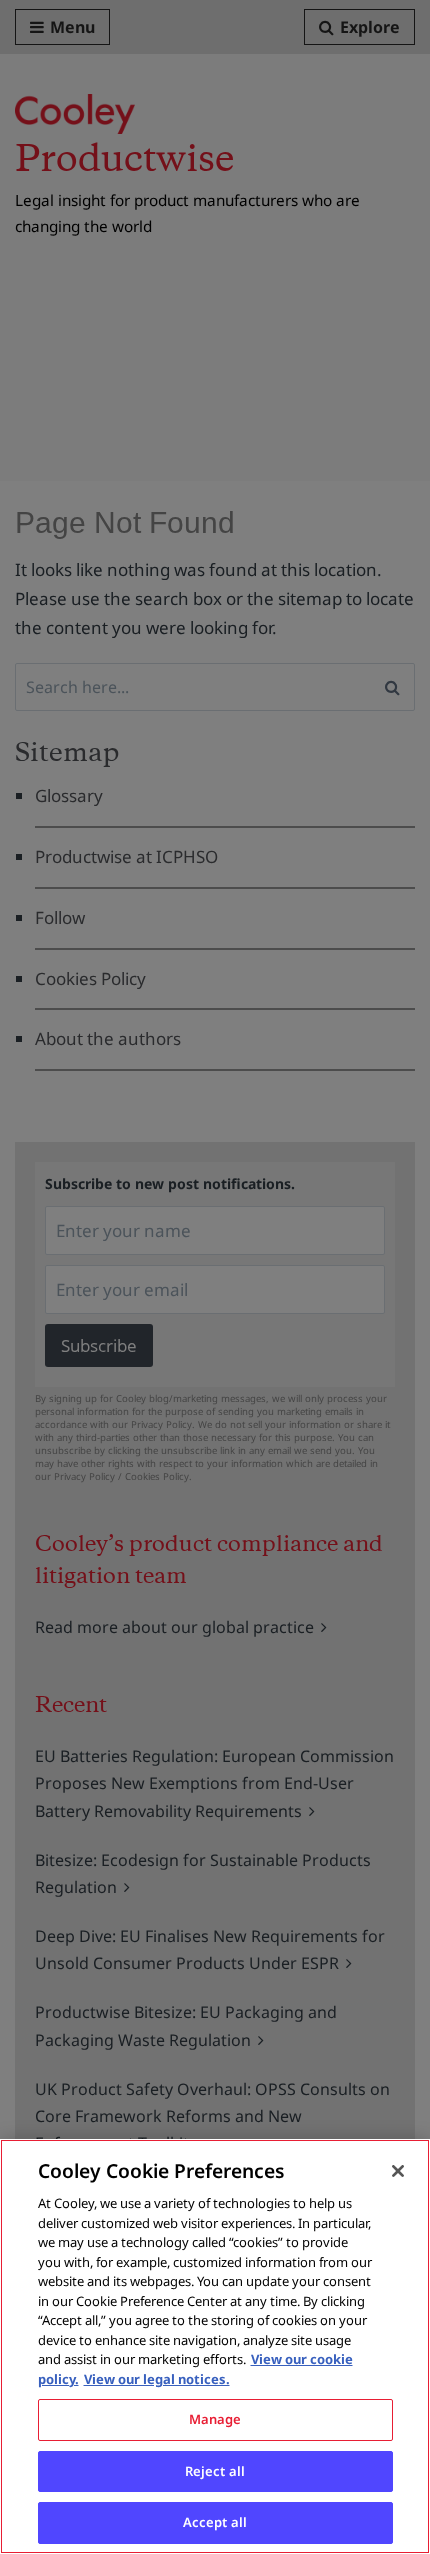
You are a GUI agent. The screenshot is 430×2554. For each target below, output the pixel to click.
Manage (215, 2419)
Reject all (215, 2471)
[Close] (398, 2171)
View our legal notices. (157, 2379)
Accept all (215, 2522)
